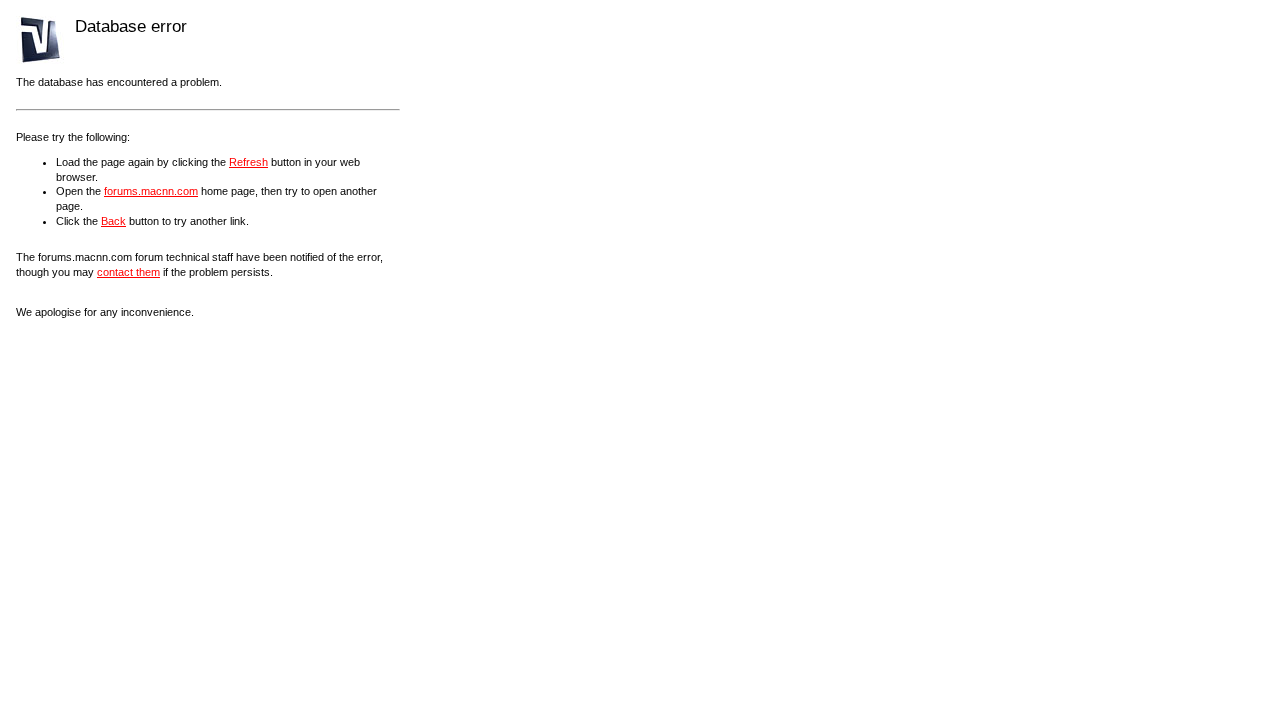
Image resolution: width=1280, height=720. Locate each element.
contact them (128, 272)
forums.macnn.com (151, 191)
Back (113, 221)
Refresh (248, 162)
